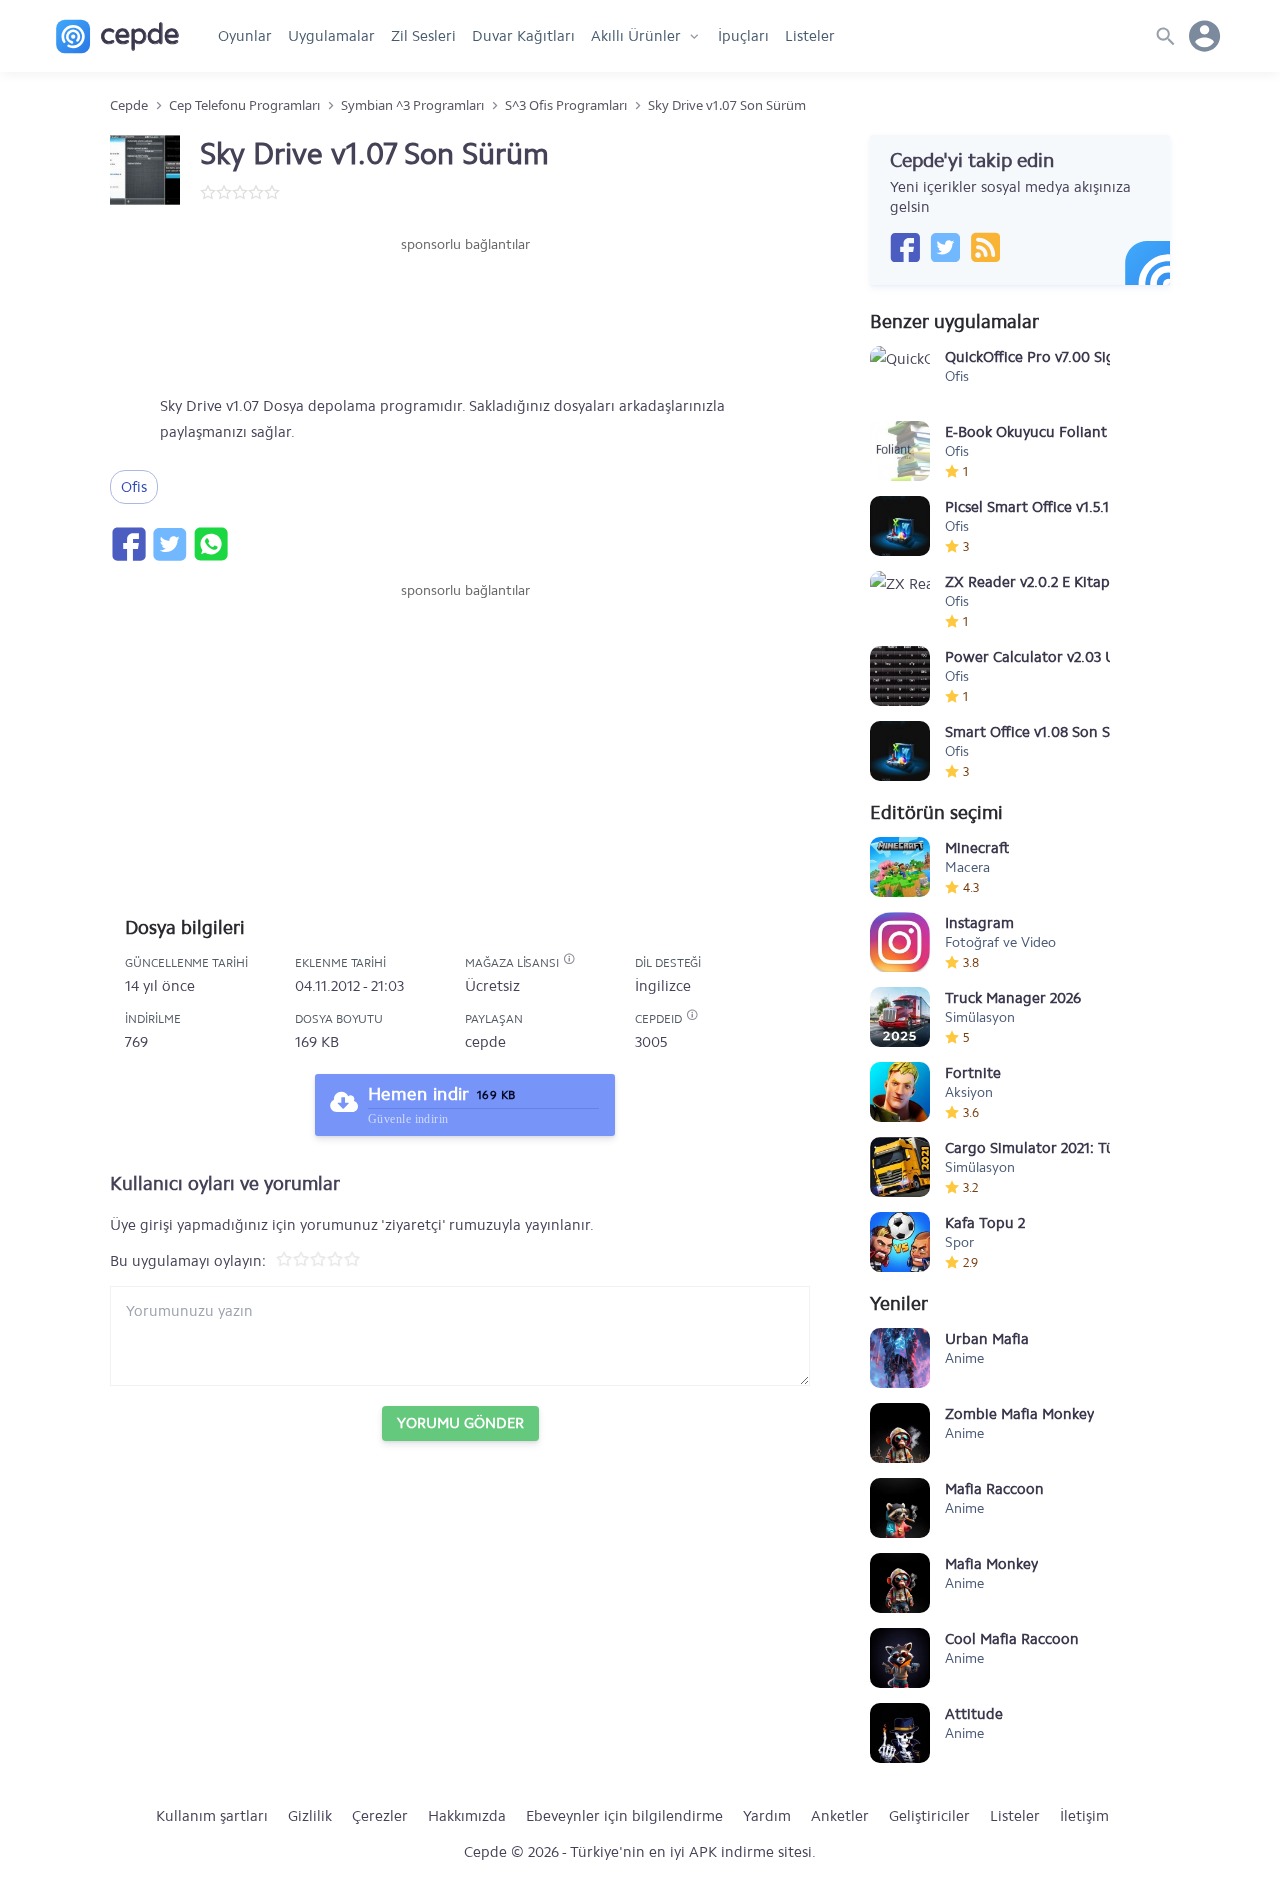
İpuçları (743, 36)
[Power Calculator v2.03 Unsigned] (900, 676)
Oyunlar (245, 36)
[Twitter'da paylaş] (169, 544)
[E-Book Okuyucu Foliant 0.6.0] (900, 451)
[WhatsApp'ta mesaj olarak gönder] (210, 544)
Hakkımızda (467, 1816)
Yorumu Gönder (460, 1423)
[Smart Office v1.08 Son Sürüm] (900, 751)
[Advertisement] (465, 315)
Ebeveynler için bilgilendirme (624, 1816)
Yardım (767, 1816)
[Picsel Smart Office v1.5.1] (900, 526)
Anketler (840, 1816)
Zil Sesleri (423, 36)
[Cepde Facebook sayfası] (905, 247)
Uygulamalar (331, 36)
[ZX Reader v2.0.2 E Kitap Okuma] (900, 601)
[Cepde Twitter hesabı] (945, 247)
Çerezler (380, 1816)
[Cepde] (117, 36)
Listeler (810, 36)
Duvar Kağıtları (523, 36)
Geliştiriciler (929, 1816)
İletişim (1084, 1816)
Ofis (134, 487)
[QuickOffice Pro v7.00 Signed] (900, 376)
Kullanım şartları (212, 1816)
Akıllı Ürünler (636, 36)
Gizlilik (310, 1816)
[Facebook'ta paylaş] (128, 544)
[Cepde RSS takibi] (985, 247)
